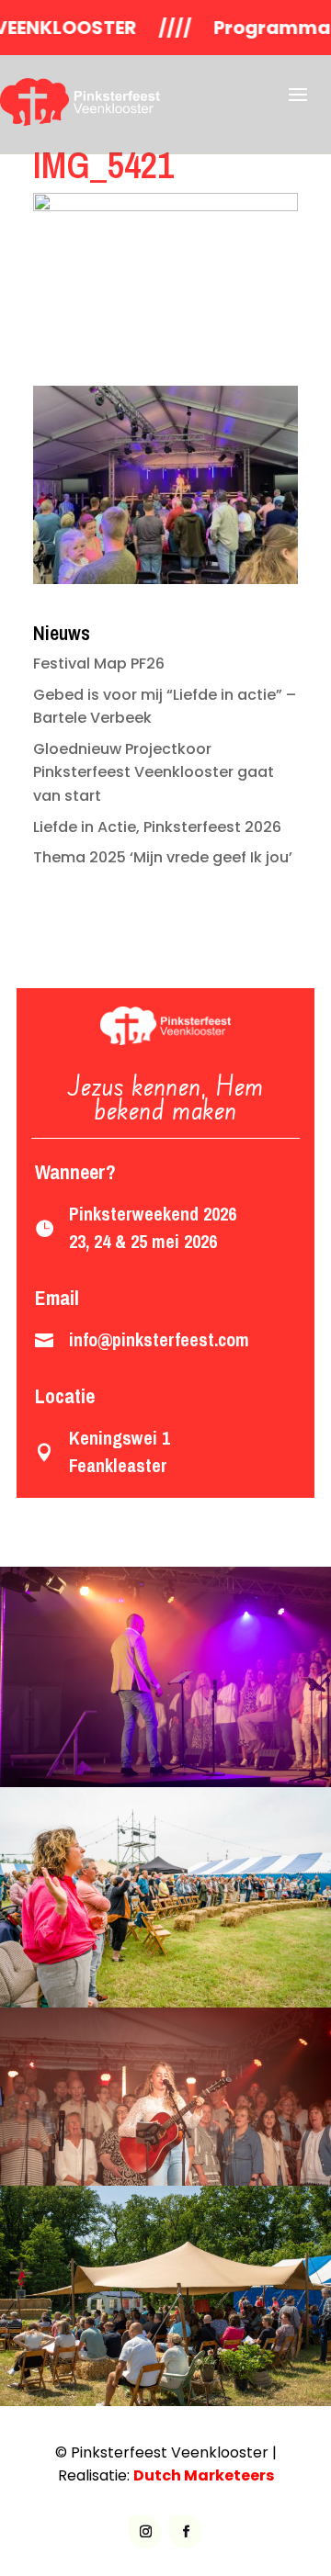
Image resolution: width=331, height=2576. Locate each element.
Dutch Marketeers (204, 2475)
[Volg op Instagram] (145, 2532)
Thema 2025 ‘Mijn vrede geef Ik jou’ (163, 857)
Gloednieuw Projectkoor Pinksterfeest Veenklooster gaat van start (154, 772)
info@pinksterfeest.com (159, 1339)
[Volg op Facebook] (186, 2532)
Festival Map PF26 (99, 664)
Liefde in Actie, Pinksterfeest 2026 (157, 827)
